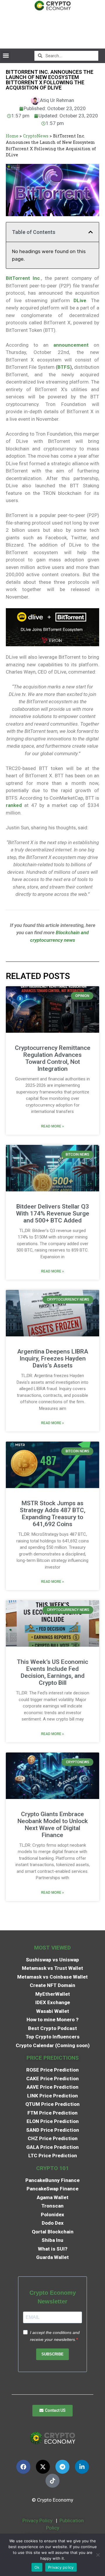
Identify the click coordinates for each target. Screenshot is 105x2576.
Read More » (52, 1126)
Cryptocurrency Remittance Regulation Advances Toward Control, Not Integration (53, 1058)
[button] (6, 56)
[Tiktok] (52, 2481)
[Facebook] (23, 2467)
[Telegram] (62, 2467)
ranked (14, 805)
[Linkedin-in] (82, 2467)
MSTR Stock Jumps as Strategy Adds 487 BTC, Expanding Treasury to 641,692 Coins (53, 1514)
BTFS (64, 367)
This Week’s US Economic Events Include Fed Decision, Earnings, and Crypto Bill (52, 1672)
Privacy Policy (37, 2520)
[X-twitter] (43, 2467)
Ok (37, 2567)
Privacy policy (61, 2567)
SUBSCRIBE (52, 2354)
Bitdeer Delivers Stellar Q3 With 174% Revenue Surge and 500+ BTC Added (53, 1213)
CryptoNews (36, 136)
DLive (80, 300)
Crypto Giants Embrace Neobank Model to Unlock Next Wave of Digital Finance (53, 1825)
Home (12, 136)
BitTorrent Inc (23, 278)
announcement (71, 345)
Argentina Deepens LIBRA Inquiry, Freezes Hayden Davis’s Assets (53, 1358)
